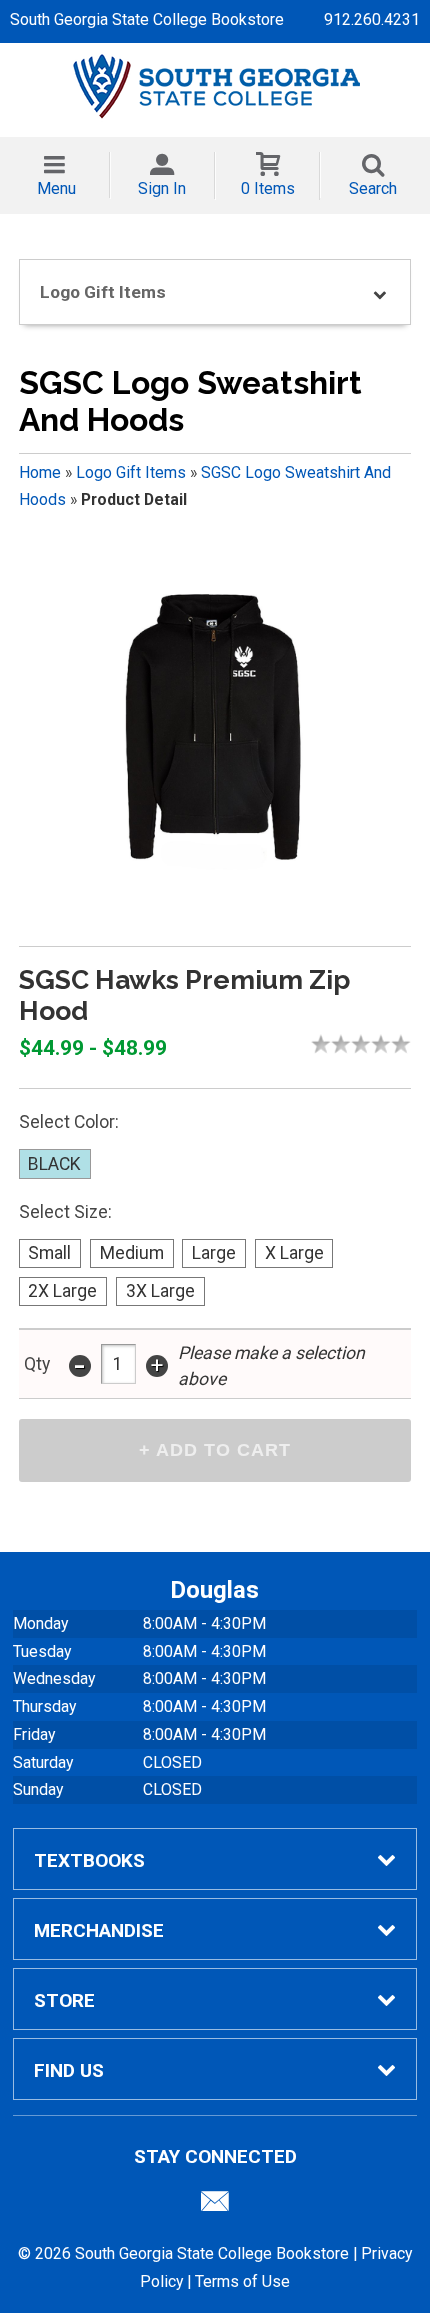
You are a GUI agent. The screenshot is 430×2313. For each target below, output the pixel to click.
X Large (294, 1253)
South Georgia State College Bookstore (147, 19)
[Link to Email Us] (215, 2206)
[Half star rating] (316, 1044)
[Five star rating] (406, 1044)
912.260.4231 (372, 19)
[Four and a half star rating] (396, 1044)
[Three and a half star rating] (376, 1044)
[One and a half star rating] (336, 1044)
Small (49, 1253)
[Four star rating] (386, 1044)
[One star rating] (326, 1044)
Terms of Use (242, 2281)
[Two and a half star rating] (356, 1044)
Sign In (162, 188)
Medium (132, 1253)
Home (40, 472)
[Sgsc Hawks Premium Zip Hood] (215, 737)
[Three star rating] (366, 1044)
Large (214, 1253)
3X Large (160, 1291)
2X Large (62, 1291)
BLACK (54, 1164)
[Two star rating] (346, 1044)
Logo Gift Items (131, 472)
